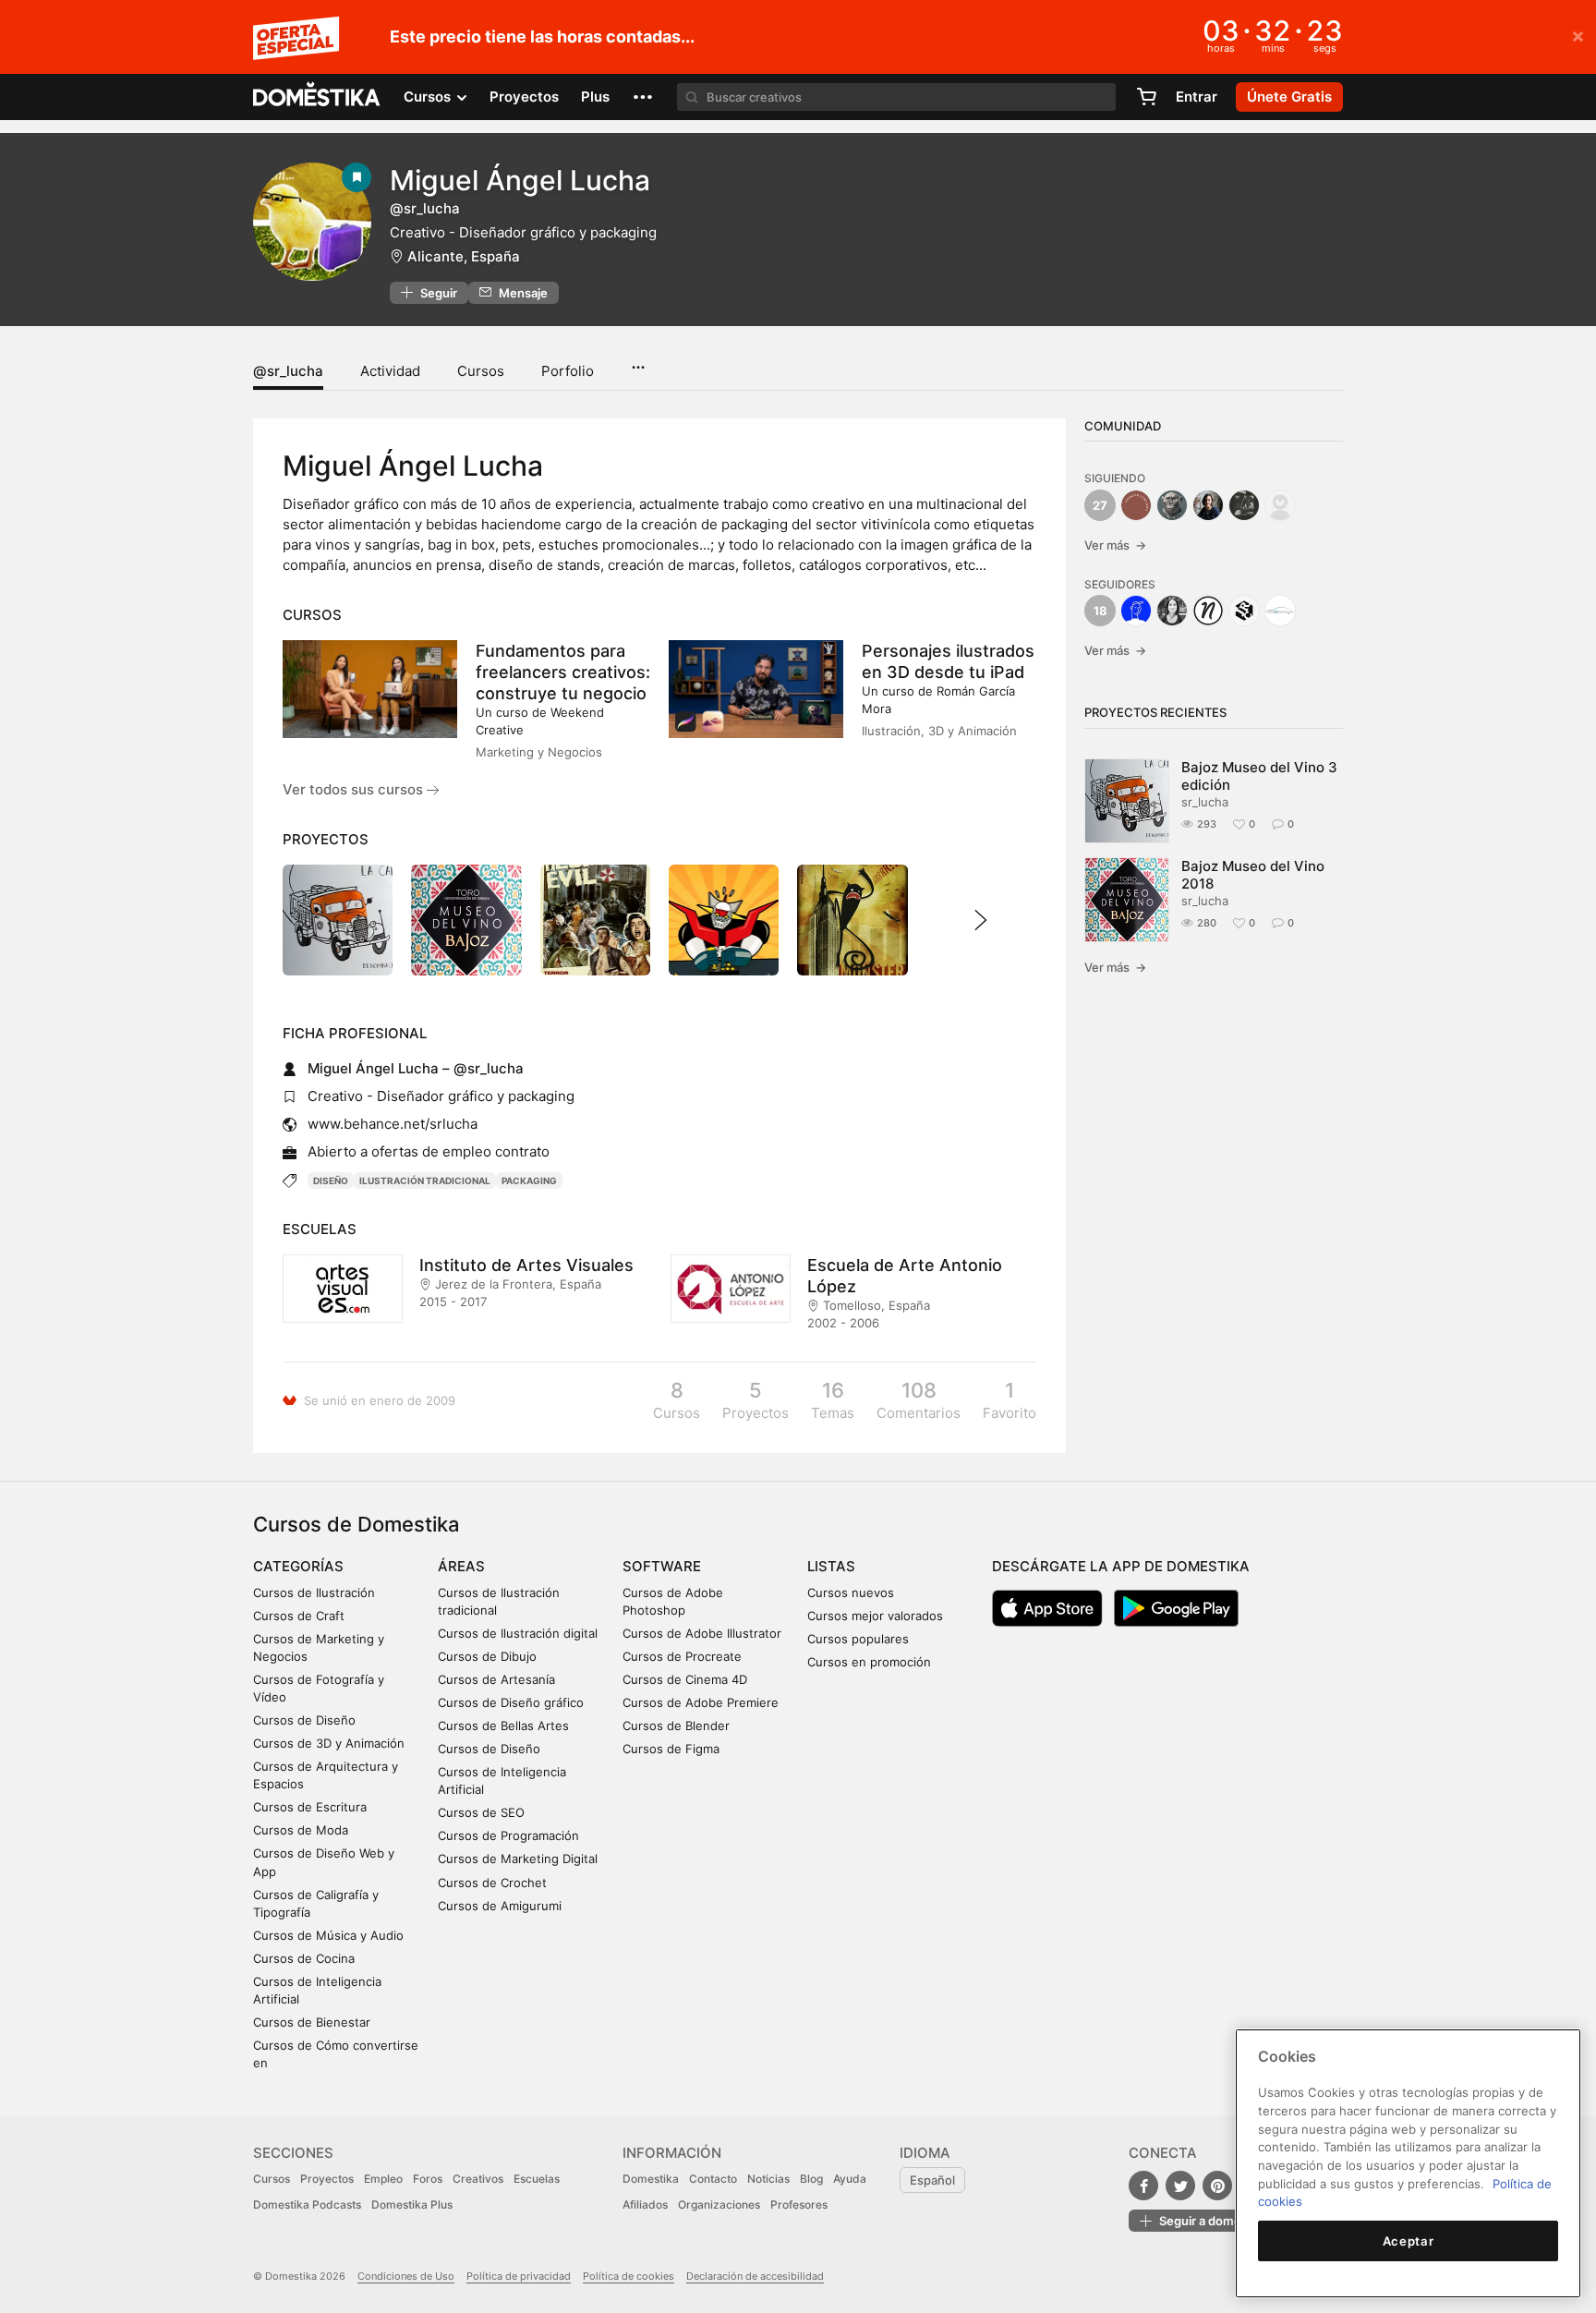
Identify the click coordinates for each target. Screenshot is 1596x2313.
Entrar (1197, 97)
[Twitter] (1180, 2186)
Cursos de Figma (671, 1749)
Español (932, 2180)
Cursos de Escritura (310, 1807)
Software (662, 1566)
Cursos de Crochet (492, 1883)
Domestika (651, 2179)
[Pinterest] (1217, 2186)
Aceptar (1409, 2241)
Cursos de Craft (299, 1616)
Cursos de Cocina (304, 1958)
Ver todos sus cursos (355, 789)
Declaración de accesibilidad (755, 2276)
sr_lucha (1205, 802)
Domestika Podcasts (307, 2204)
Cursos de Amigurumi (500, 1906)
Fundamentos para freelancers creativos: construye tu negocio (563, 672)
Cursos (481, 371)
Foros (428, 2179)
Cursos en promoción (869, 1662)
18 (1100, 611)
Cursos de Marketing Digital (518, 1859)
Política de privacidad (519, 2276)
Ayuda (850, 2179)
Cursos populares (858, 1639)
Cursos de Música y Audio (328, 1935)
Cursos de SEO (481, 1812)
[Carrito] (1146, 97)
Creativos (478, 2179)
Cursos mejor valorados (875, 1616)
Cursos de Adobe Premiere (701, 1702)
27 (1100, 505)
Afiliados (645, 2204)
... (638, 361)
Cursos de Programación (508, 1835)
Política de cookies (629, 2276)
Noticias (768, 2179)
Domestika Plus (412, 2204)
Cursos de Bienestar (312, 2022)
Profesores (799, 2204)
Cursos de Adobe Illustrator (702, 1633)
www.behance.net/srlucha (393, 1124)
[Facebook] (1143, 2186)
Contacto (713, 2179)
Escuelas (537, 2179)
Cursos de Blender (676, 1726)
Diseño (331, 1181)
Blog (811, 2179)
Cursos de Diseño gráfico (511, 1702)
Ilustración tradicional (425, 1181)
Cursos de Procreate (682, 1656)
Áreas (461, 1566)
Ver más (1115, 545)
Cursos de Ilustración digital (518, 1633)
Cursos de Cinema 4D (685, 1679)
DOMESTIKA (317, 97)
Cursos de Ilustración (314, 1592)
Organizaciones (719, 2204)
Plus (595, 97)
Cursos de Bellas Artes (503, 1726)
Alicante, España (464, 256)
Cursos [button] (429, 97)
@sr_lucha (288, 371)
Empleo (383, 2179)
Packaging (529, 1181)
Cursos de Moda (301, 1830)
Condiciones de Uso (406, 2276)
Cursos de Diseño (304, 1720)
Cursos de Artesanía (496, 1679)
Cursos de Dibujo (487, 1656)
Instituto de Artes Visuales (526, 1265)
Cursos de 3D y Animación (329, 1743)
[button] (643, 97)
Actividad (390, 371)
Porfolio (568, 371)
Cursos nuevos (851, 1592)
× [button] (1578, 35)
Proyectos (524, 97)
